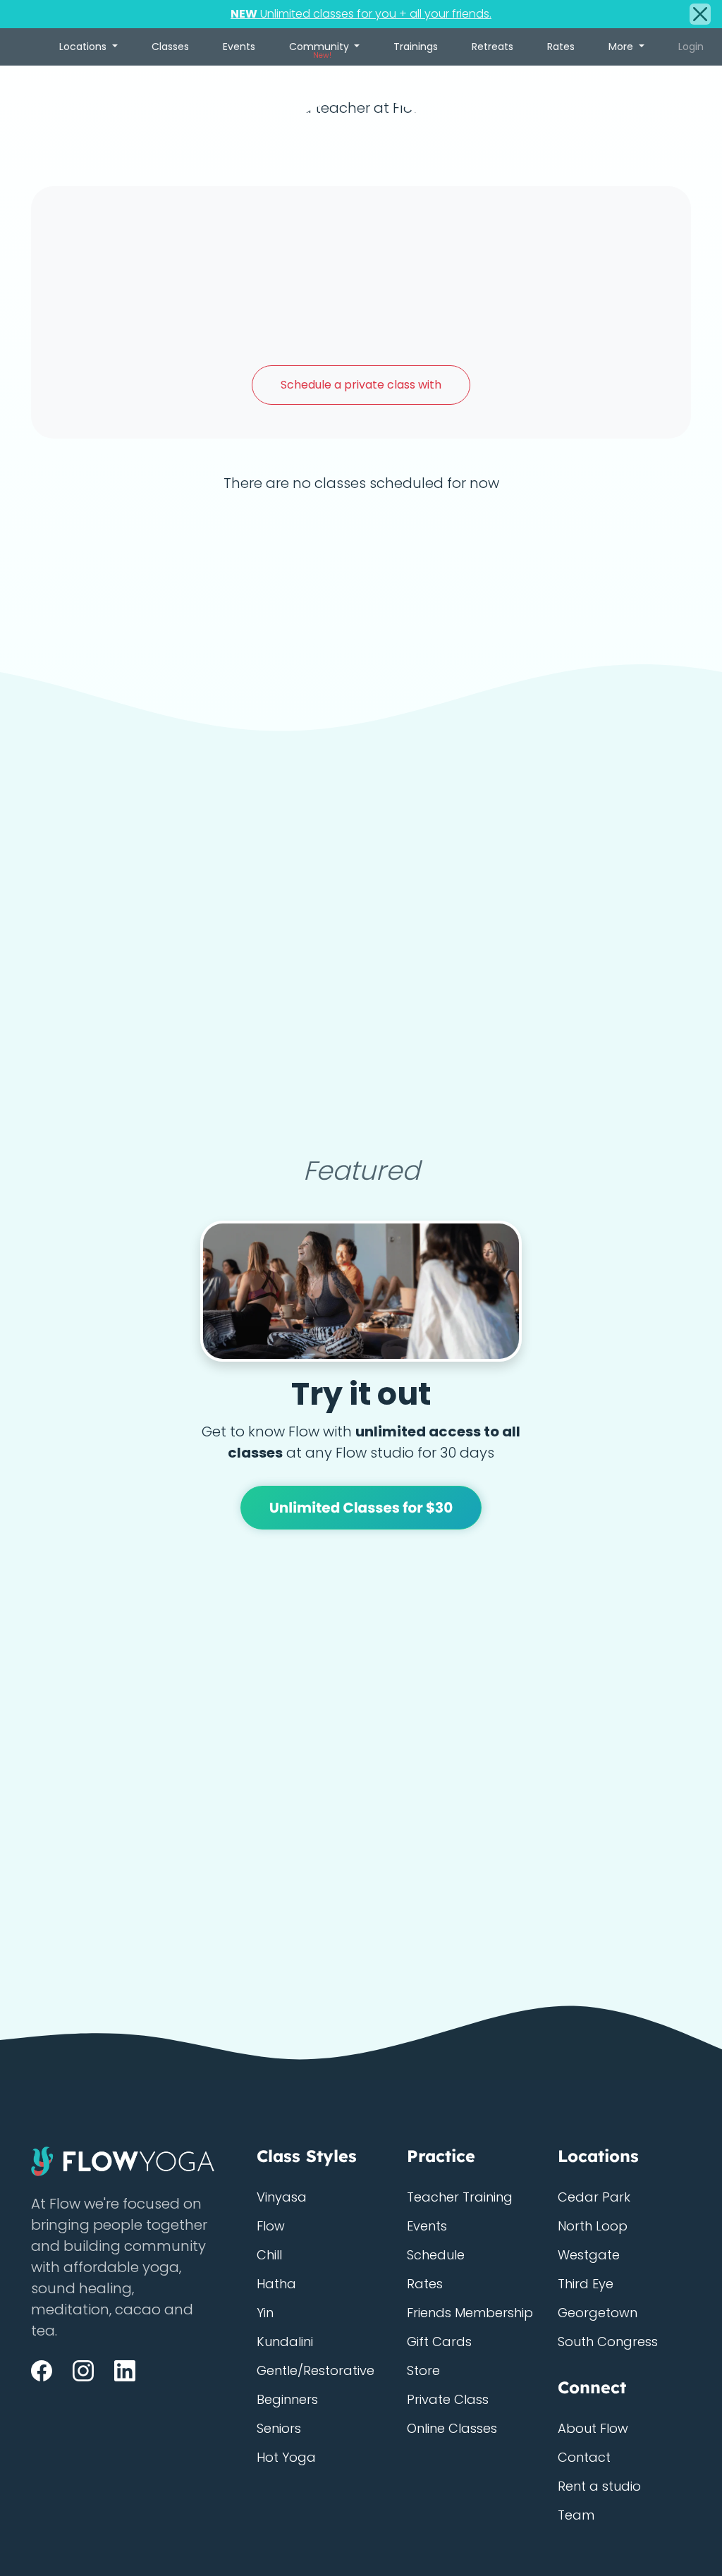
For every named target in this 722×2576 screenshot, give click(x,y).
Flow (271, 2226)
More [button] (622, 47)
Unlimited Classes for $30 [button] (361, 1508)
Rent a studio (599, 2486)
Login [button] (691, 47)
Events (239, 47)
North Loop (593, 2226)
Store (423, 2370)
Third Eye (586, 2284)
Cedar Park (594, 2197)
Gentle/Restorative (316, 2370)
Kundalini (285, 2342)
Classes (170, 47)
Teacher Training (460, 2197)
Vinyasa (282, 2197)
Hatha (276, 2284)
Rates (561, 47)
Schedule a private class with (361, 385)
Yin (265, 2313)
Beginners (287, 2399)
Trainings (416, 47)
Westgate (589, 2255)
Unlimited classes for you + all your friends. (361, 14)
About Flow (593, 2428)
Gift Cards (439, 2342)
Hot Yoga (286, 2457)
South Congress (608, 2342)
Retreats (492, 47)
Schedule (436, 2255)
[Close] (700, 14)
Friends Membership (470, 2313)
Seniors (279, 2428)
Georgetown (598, 2313)
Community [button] (320, 50)
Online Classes (452, 2428)
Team (576, 2515)
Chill (269, 2255)
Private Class (448, 2399)
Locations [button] (84, 47)
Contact (584, 2457)
